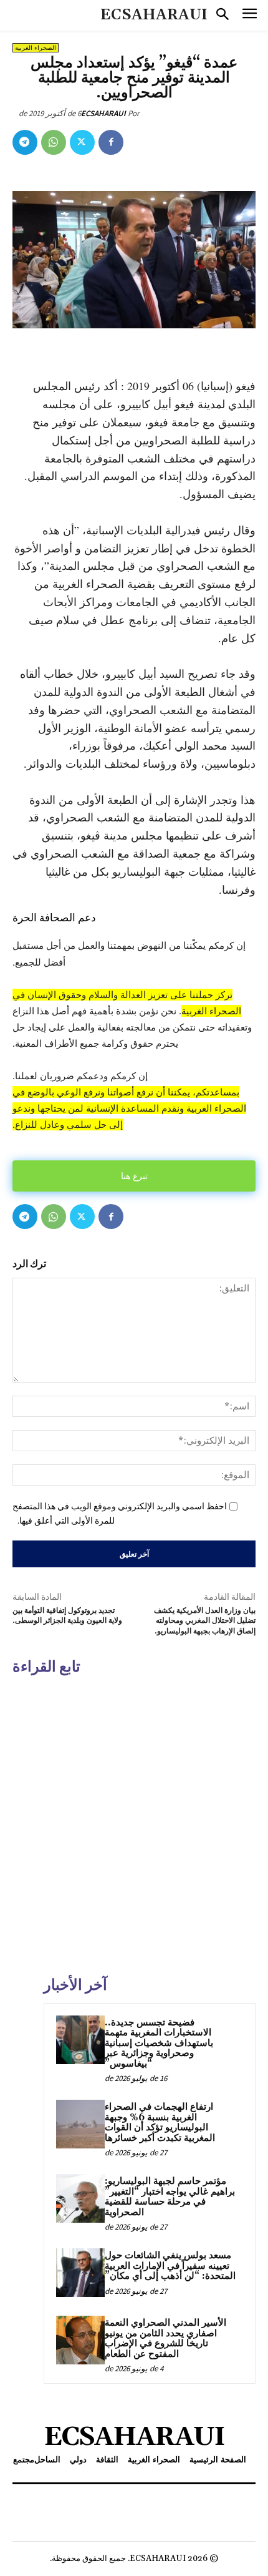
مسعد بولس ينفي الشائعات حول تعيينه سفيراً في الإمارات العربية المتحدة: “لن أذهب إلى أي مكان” (170, 2266)
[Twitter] (82, 142)
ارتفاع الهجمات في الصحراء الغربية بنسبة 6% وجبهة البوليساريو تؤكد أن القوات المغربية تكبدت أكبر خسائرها (160, 2123)
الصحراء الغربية (36, 48)
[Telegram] (25, 142)
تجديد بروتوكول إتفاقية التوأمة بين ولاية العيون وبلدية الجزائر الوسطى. (67, 1616)
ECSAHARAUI (103, 113)
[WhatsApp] (54, 142)
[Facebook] (111, 142)
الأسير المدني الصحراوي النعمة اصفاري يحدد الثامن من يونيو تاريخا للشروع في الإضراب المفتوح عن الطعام (165, 2338)
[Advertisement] (134, 1824)
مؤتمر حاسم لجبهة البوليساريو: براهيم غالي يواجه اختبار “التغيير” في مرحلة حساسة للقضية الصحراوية (170, 2197)
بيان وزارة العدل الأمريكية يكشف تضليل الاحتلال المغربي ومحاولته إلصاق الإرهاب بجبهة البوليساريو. (205, 1621)
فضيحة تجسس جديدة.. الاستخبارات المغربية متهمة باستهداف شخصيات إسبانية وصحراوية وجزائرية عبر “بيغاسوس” (159, 2043)
